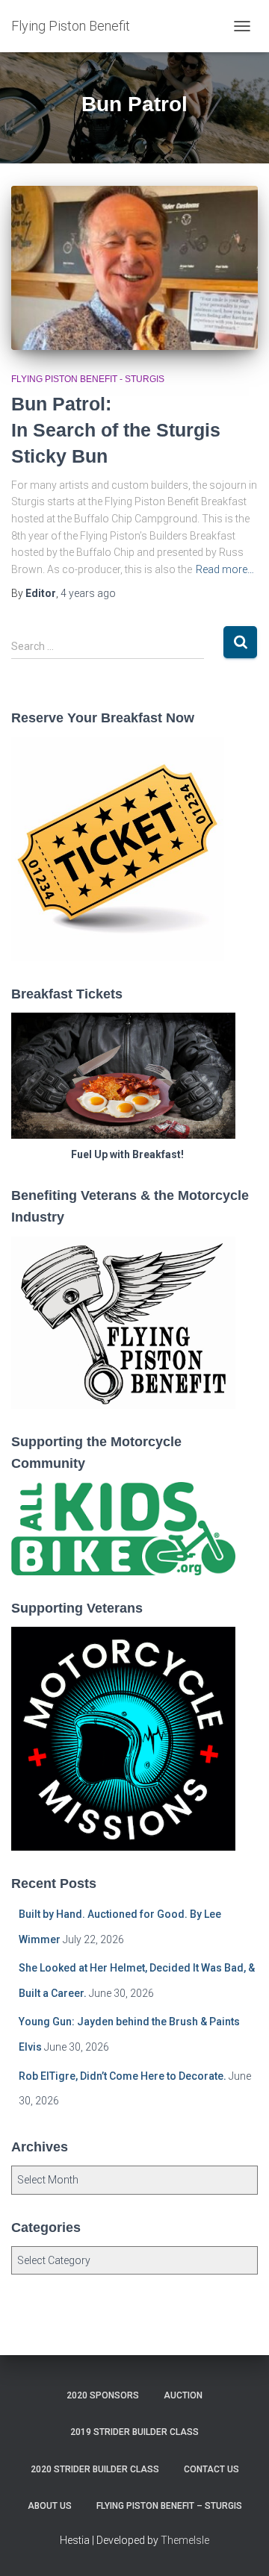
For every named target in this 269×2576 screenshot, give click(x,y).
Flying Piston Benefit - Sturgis (88, 379)
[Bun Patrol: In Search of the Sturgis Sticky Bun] (134, 268)
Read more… (225, 569)
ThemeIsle (185, 2540)
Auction (183, 2395)
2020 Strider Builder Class (95, 2469)
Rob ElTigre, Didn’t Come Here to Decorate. (123, 2076)
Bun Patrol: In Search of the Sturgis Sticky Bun (116, 430)
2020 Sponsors (103, 2395)
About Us (50, 2506)
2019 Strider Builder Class (134, 2432)
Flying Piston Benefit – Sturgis (169, 2506)
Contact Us (211, 2469)
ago (88, 593)
